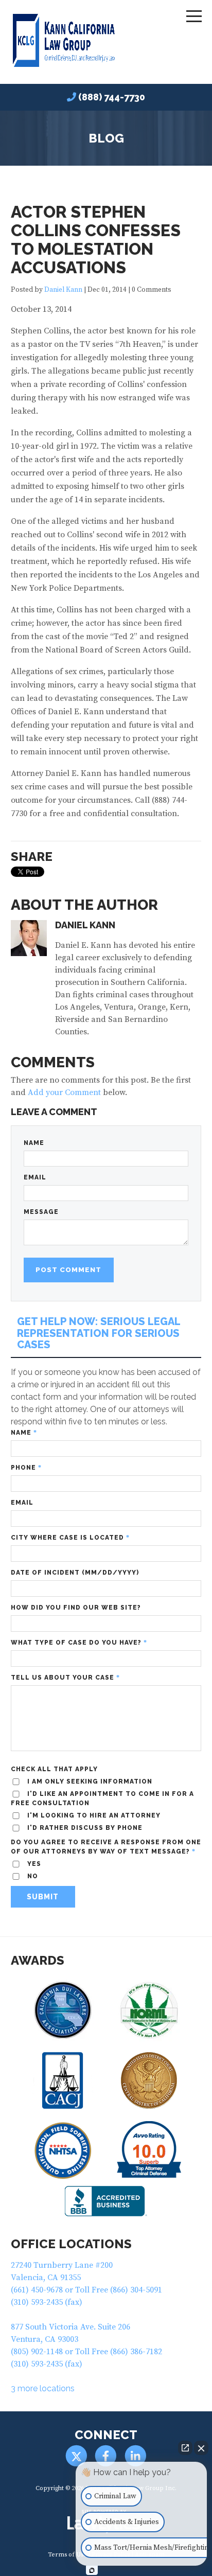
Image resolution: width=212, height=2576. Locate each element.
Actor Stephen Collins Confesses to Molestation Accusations (96, 240)
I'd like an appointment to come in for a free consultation (102, 1798)
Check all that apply (54, 1769)
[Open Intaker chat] (92, 2570)
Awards (38, 1960)
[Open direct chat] (185, 2448)
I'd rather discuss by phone (84, 1828)
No (32, 1876)
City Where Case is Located (70, 1538)
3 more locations (43, 2388)
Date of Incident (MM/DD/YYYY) (75, 1573)
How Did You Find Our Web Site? (76, 1608)
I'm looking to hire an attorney (93, 1815)
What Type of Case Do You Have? (79, 1643)
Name (34, 1143)
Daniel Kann (63, 290)
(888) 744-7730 (112, 97)
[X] (76, 2456)
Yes (33, 1864)
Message (41, 1212)
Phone (26, 1468)
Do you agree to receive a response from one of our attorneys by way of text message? (106, 1847)
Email (35, 1177)
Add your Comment (64, 1092)
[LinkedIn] (136, 2456)
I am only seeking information (89, 1781)
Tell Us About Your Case (65, 1678)
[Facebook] (106, 2456)
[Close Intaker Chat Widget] (201, 2448)
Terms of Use (67, 2555)
